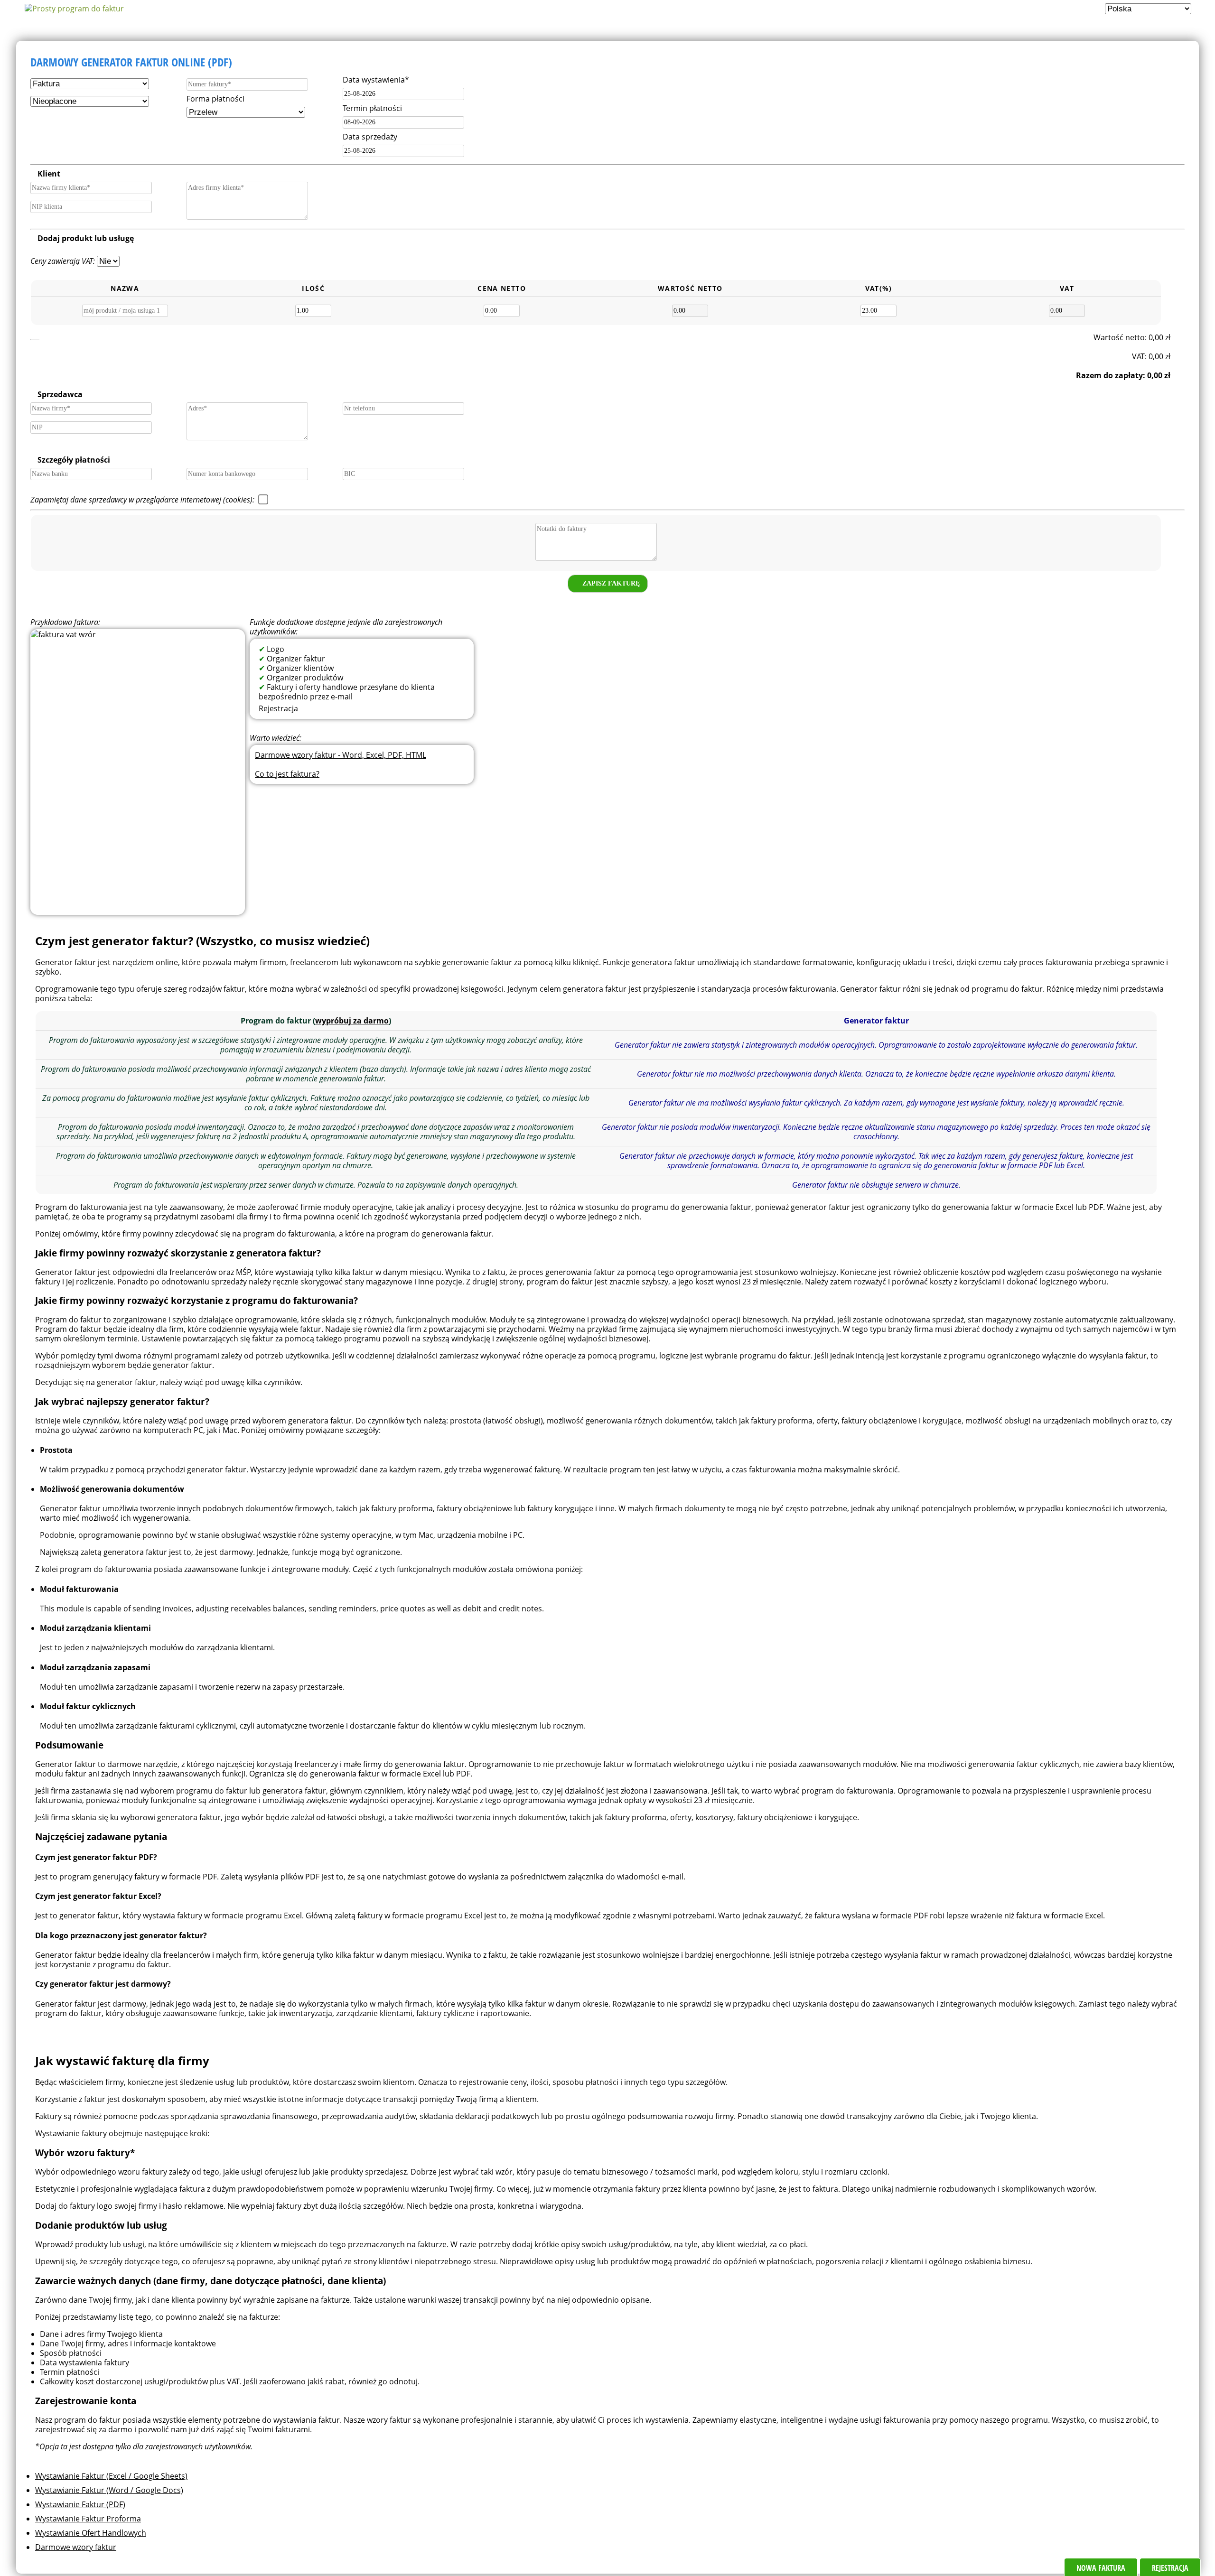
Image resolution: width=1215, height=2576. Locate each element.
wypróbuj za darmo (352, 1021)
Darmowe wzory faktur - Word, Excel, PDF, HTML (341, 755)
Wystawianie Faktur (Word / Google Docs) (109, 2490)
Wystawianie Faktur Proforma (88, 2519)
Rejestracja (278, 708)
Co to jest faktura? (287, 774)
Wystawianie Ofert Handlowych (91, 2533)
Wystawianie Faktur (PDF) (80, 2504)
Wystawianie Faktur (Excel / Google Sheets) (111, 2476)
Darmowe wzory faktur (76, 2547)
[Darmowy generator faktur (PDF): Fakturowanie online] (74, 9)
